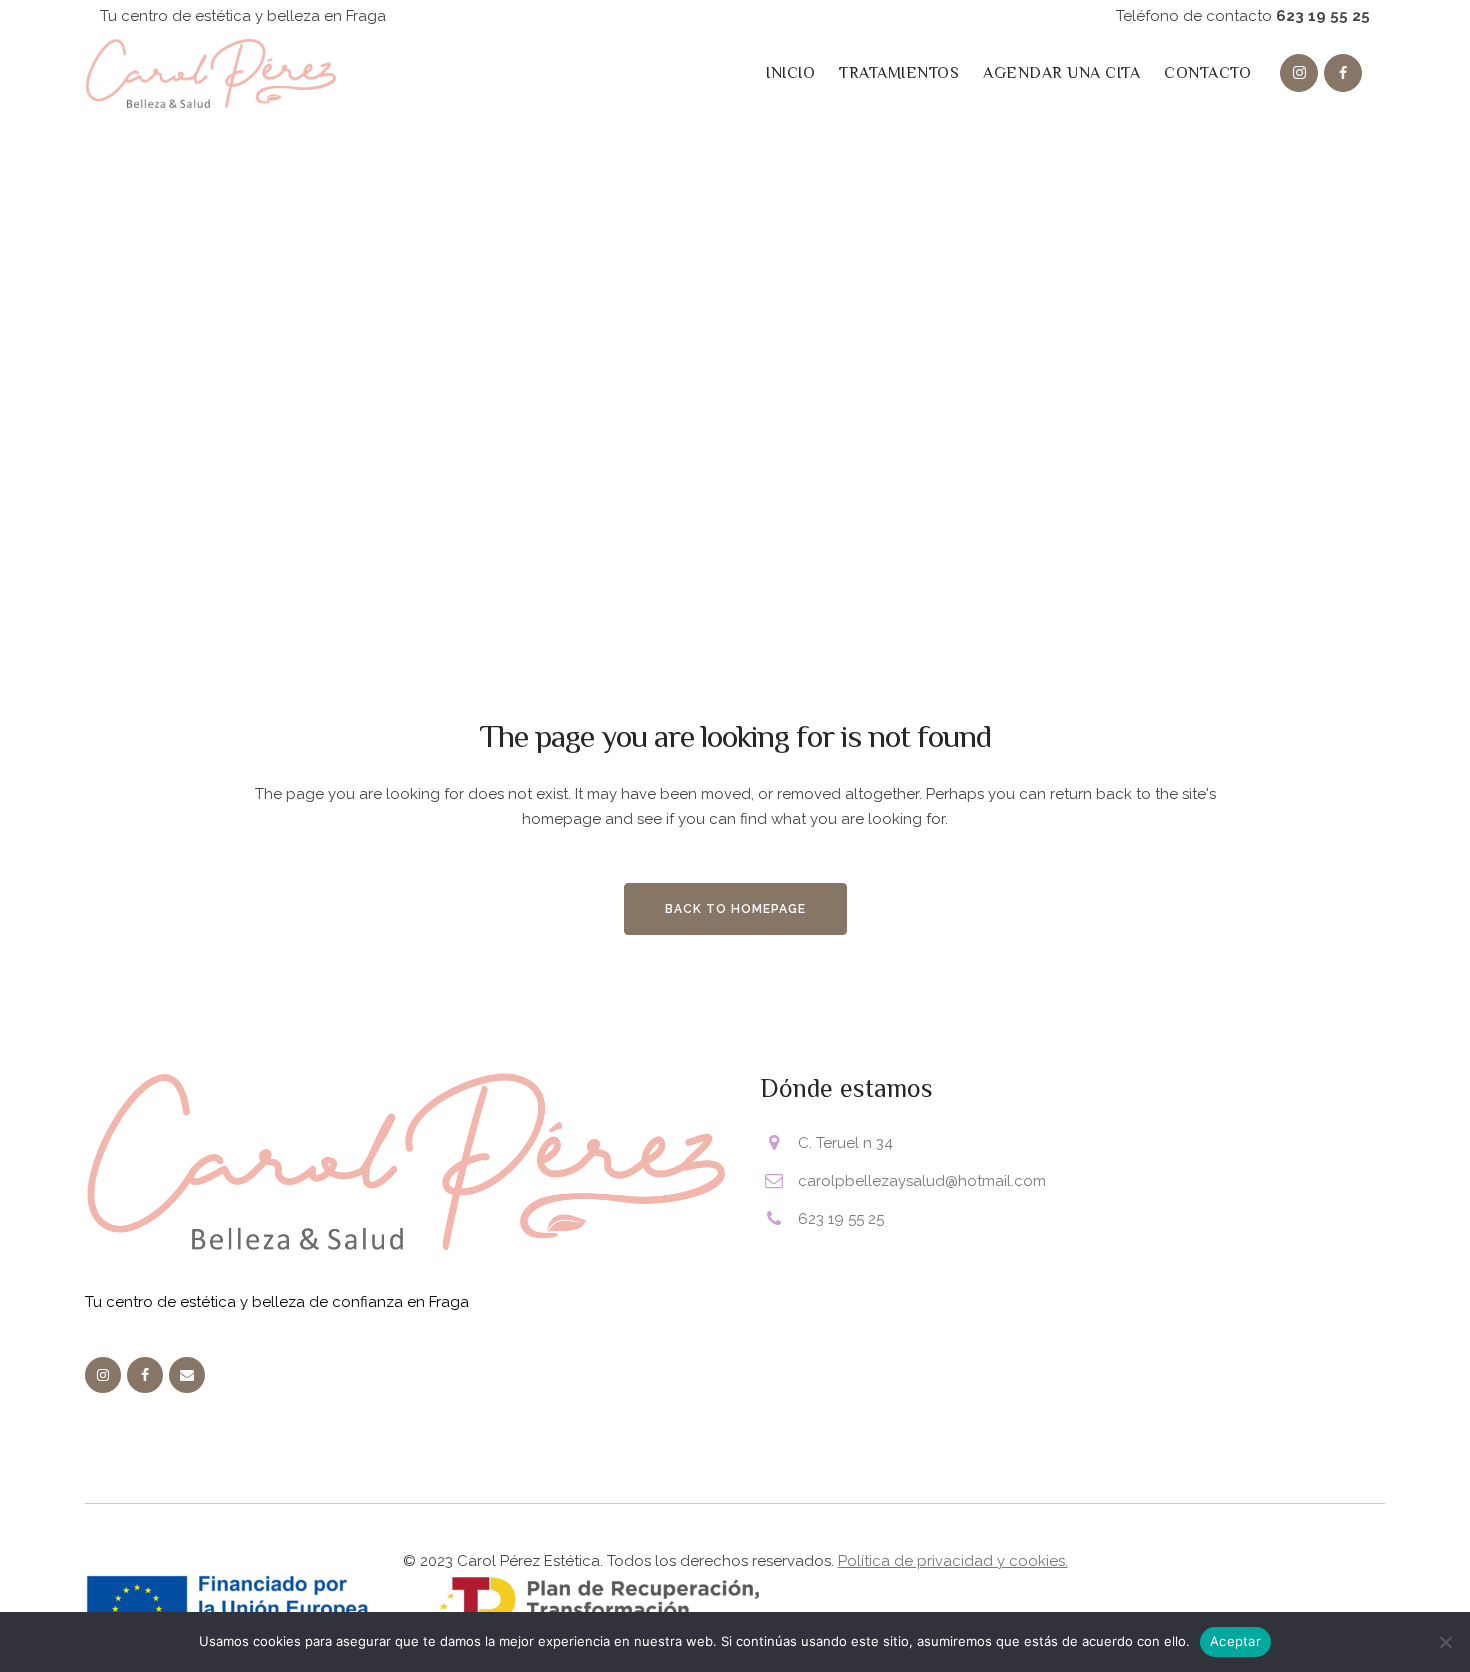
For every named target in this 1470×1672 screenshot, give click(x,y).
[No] (1445, 1642)
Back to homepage (735, 909)
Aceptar (1235, 1641)
